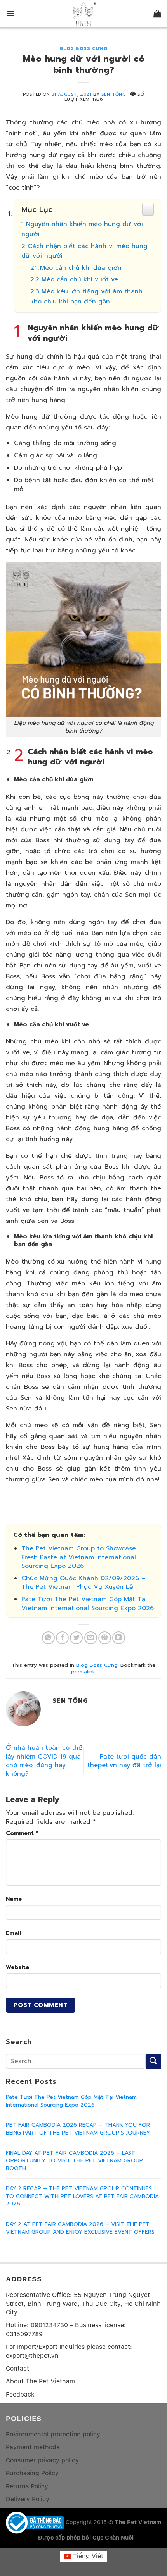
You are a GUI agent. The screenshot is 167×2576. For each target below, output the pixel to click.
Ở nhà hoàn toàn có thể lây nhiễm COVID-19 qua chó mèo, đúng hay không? (44, 1761)
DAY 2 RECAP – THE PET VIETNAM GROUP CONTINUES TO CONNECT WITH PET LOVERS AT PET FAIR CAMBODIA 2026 (82, 2196)
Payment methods (33, 2447)
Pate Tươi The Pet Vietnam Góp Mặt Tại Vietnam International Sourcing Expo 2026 (88, 1604)
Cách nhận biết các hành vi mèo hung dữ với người (84, 251)
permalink (83, 1672)
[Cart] (157, 14)
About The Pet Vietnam (40, 2381)
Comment (22, 1833)
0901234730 (49, 2325)
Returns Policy (27, 2486)
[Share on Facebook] (62, 1638)
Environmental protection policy (53, 2434)
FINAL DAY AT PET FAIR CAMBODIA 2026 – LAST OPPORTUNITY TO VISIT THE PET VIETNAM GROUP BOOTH (74, 2161)
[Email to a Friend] (91, 1638)
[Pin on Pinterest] (105, 1638)
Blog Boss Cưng (84, 49)
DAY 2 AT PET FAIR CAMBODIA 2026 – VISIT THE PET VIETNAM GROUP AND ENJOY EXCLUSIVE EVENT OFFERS (80, 2228)
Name (14, 1899)
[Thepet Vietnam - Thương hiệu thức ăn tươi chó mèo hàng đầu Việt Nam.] (83, 14)
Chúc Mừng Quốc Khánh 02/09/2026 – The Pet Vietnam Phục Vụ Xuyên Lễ (83, 1583)
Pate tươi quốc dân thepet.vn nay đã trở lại (124, 1761)
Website (17, 1967)
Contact (17, 2368)
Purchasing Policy (32, 2473)
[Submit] (153, 2061)
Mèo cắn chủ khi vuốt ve (80, 279)
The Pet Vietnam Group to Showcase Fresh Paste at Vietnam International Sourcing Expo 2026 (79, 1557)
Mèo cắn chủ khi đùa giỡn (81, 268)
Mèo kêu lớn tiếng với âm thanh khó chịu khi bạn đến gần (86, 297)
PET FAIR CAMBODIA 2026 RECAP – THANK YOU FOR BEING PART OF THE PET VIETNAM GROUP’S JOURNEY (78, 2129)
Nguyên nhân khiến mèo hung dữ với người (82, 229)
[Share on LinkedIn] (119, 1638)
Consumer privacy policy (42, 2460)
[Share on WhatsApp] (48, 1638)
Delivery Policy (28, 2499)
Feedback (20, 2394)
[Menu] (10, 13)
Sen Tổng (114, 94)
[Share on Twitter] (76, 1638)
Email (13, 1933)
